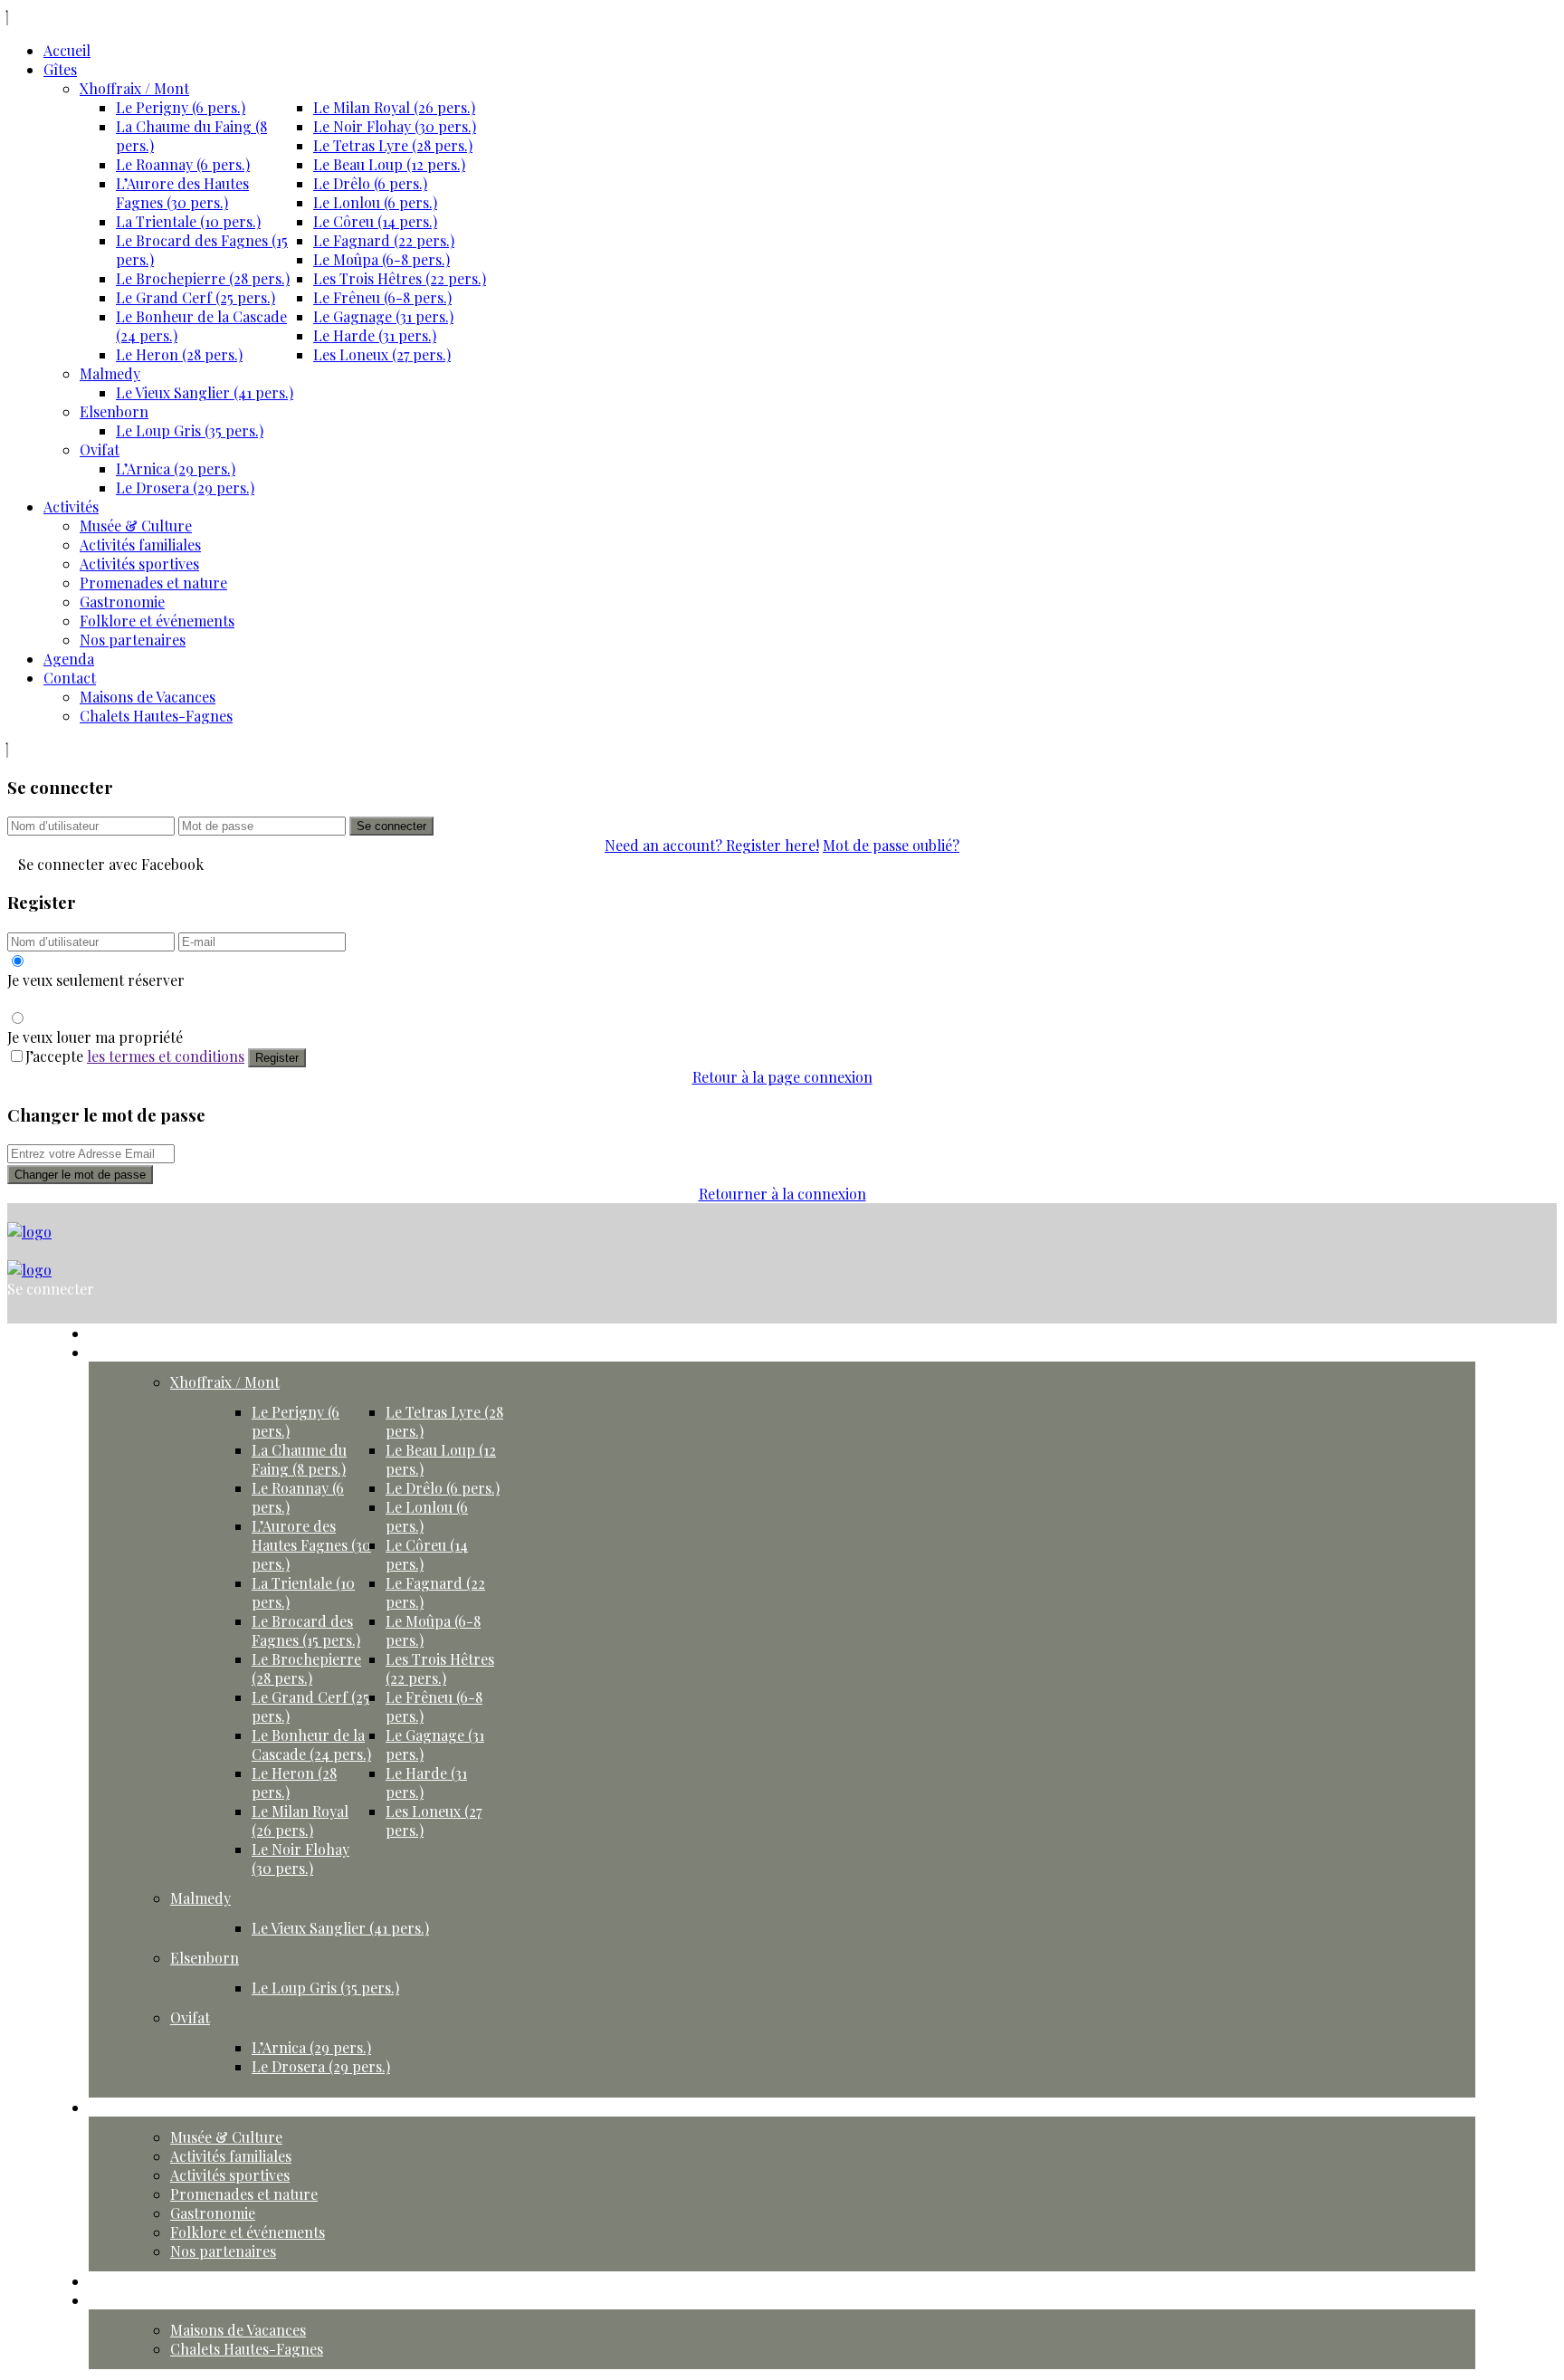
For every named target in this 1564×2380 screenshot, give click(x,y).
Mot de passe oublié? (891, 845)
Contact (70, 678)
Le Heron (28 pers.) (179, 354)
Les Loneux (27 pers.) (382, 354)
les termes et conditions (166, 1056)
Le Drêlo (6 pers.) (370, 183)
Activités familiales (140, 545)
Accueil (67, 50)
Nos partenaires (133, 640)
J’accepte (135, 1056)
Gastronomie (122, 602)
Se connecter (391, 826)
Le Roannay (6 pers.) (183, 164)
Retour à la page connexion (782, 1077)
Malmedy (110, 373)
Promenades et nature (153, 583)
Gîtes (60, 69)
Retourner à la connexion (782, 1194)
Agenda (69, 659)
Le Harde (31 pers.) (375, 335)
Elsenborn (114, 411)
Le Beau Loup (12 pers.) (389, 164)
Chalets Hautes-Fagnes (156, 716)
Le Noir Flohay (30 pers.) (395, 126)
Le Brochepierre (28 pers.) (203, 278)
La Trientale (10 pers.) (188, 221)
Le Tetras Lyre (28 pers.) (393, 145)
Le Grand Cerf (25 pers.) (195, 297)
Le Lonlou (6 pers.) (375, 202)
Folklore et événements (157, 621)
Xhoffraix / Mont (134, 88)
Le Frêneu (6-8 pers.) (382, 297)
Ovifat (100, 449)
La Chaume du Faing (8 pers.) (299, 1459)
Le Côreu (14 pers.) (375, 221)
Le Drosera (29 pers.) (185, 487)
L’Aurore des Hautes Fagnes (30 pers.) (182, 193)
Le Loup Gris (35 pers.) (190, 430)
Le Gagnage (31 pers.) (383, 316)
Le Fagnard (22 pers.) (384, 240)
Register (277, 1058)
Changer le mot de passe (80, 1175)
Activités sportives (139, 564)
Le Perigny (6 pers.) (181, 107)
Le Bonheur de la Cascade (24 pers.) (311, 1744)
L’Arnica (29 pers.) (176, 468)
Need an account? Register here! (712, 845)
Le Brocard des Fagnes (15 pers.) (306, 1630)
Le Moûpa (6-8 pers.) (381, 259)
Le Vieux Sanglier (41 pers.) (205, 392)
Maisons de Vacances (148, 697)
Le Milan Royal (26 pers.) (394, 107)
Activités (71, 507)
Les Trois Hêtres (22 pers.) (400, 278)
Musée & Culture (136, 526)
